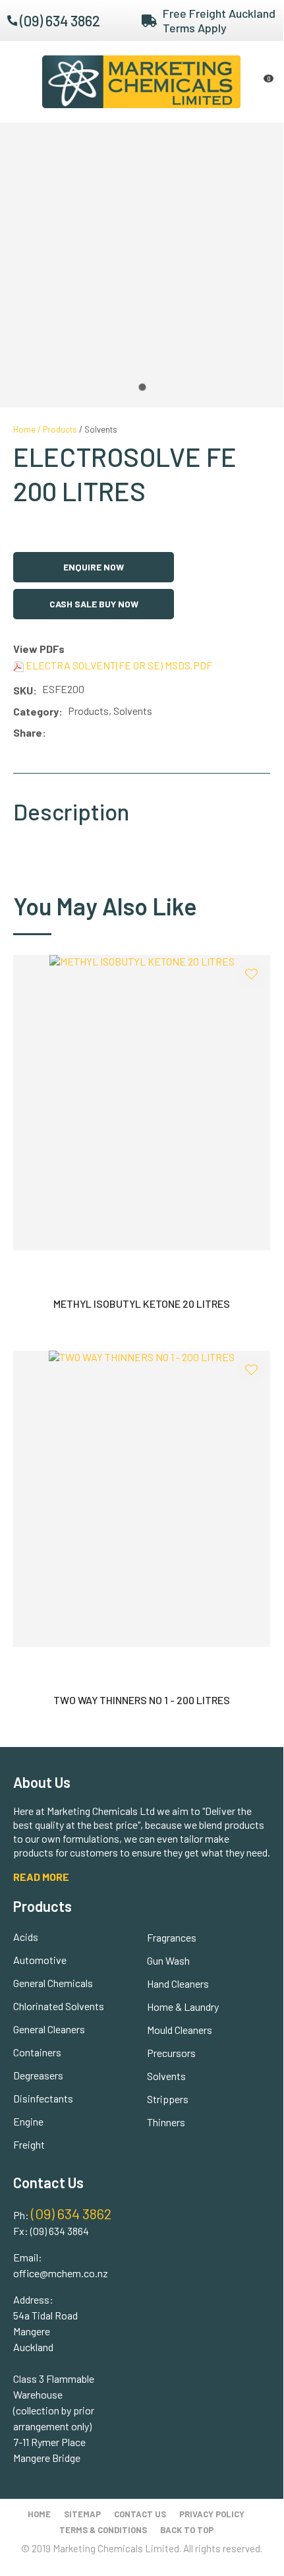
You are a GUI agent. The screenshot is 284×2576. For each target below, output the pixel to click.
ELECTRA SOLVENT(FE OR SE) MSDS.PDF (118, 665)
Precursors (171, 2053)
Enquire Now (94, 567)
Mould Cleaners (180, 2030)
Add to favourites (251, 974)
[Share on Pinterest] (110, 733)
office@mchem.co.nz (61, 2273)
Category (36, 711)
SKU (23, 690)
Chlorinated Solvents (59, 2006)
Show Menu (21, 81)
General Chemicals (53, 1983)
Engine (28, 2121)
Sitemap (82, 2514)
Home (24, 429)
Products (60, 429)
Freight (29, 2144)
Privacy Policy (212, 2514)
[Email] (91, 733)
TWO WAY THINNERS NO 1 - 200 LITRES (142, 1700)
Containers (37, 2052)
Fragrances (172, 1937)
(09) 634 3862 (60, 20)
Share (28, 732)
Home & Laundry (183, 2007)
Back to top (187, 2530)
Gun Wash (168, 1960)
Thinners (166, 2122)
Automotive (40, 1960)
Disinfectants (43, 2098)
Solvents (101, 429)
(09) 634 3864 (60, 2231)
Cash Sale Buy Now (94, 604)
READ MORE (41, 1877)
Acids (26, 1937)
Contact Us (140, 2514)
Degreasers (38, 2075)
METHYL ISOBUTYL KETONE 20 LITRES (142, 1303)
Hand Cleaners (178, 1983)
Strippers (168, 2099)
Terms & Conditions (103, 2530)
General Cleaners (49, 2029)
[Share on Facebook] (54, 733)
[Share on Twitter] (71, 733)
